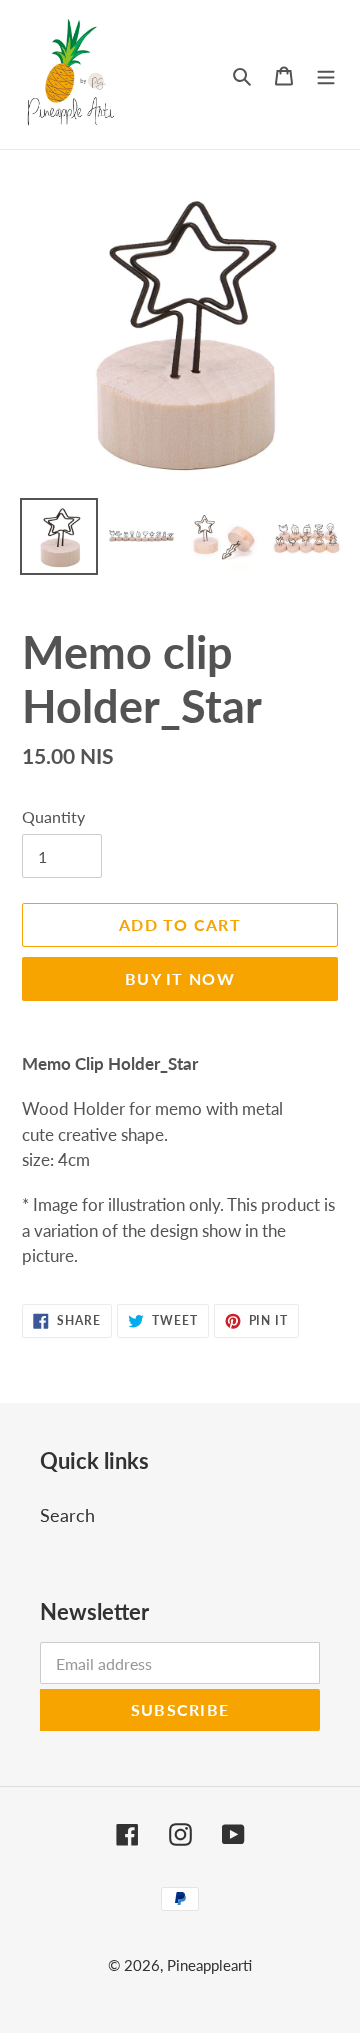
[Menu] (326, 74)
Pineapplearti (209, 1965)
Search (67, 1515)
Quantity (53, 816)
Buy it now (180, 978)
